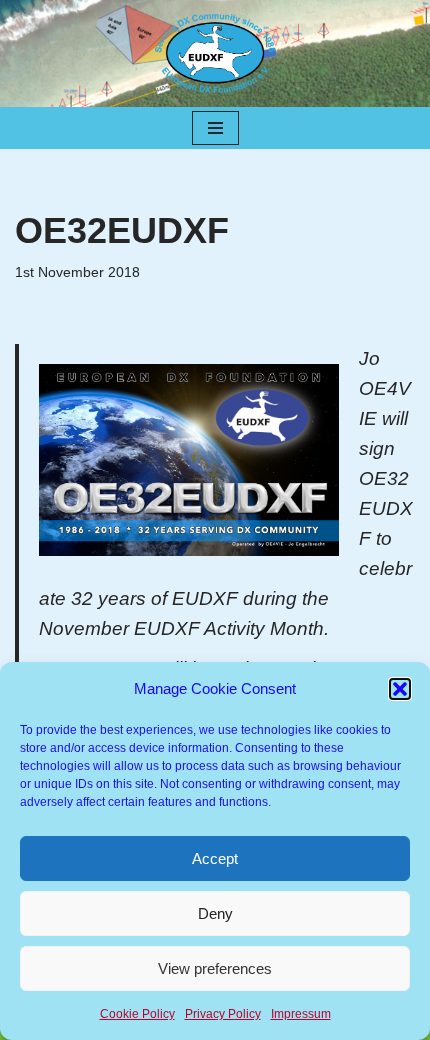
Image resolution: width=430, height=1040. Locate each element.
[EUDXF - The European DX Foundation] (215, 53)
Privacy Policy (223, 1014)
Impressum (301, 1014)
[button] (400, 689)
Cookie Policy (137, 1014)
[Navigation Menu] (215, 128)
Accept (215, 858)
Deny (215, 913)
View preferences (215, 968)
